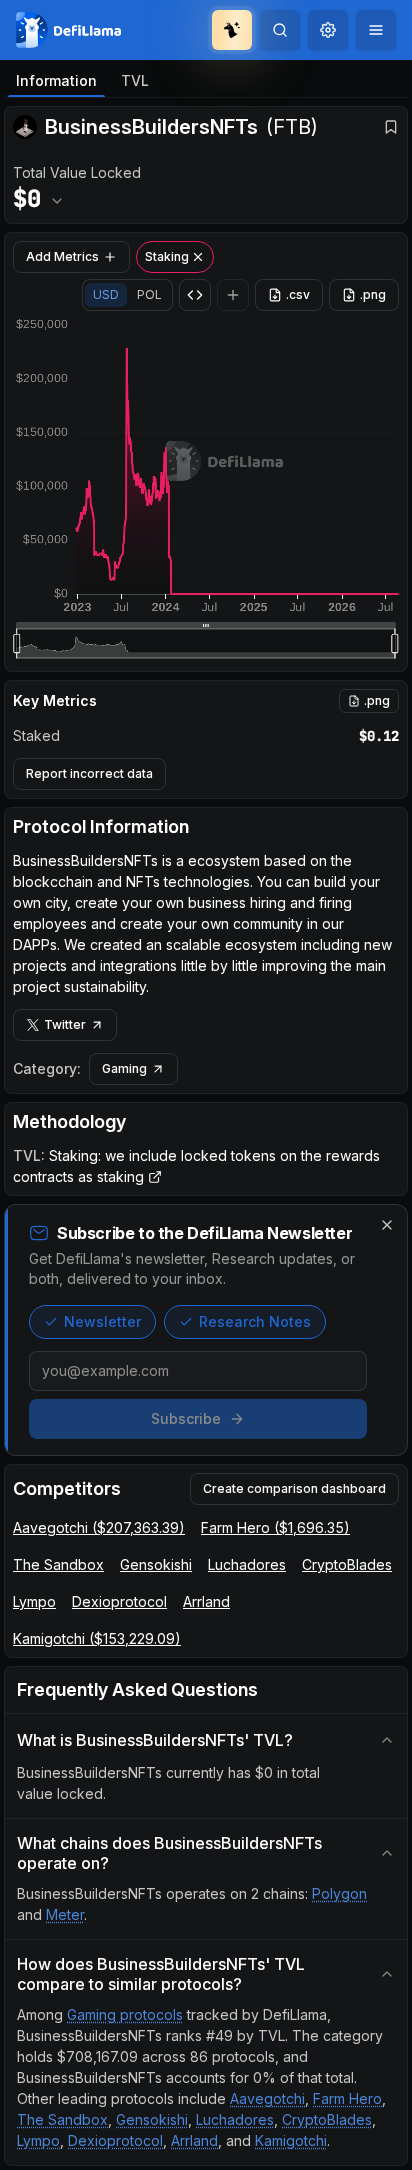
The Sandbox (58, 1564)
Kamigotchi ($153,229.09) (97, 1638)
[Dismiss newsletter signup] (387, 1225)
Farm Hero (347, 2098)
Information (56, 80)
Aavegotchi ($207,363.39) (99, 1527)
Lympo (34, 1601)
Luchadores (247, 1564)
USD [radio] (106, 294)
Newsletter (102, 1321)
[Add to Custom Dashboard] (233, 295)
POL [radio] (149, 294)
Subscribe (186, 1418)
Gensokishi (156, 1564)
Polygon (339, 1893)
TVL (135, 80)
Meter (65, 1914)
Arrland (206, 1601)
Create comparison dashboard (294, 1488)
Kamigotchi (291, 2140)
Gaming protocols (125, 2014)
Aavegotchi (267, 2098)
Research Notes (255, 1321)
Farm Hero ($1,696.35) (275, 1527)
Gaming (124, 1068)
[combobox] (328, 30)
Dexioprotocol (119, 1601)
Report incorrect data (89, 773)
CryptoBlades (347, 1564)
